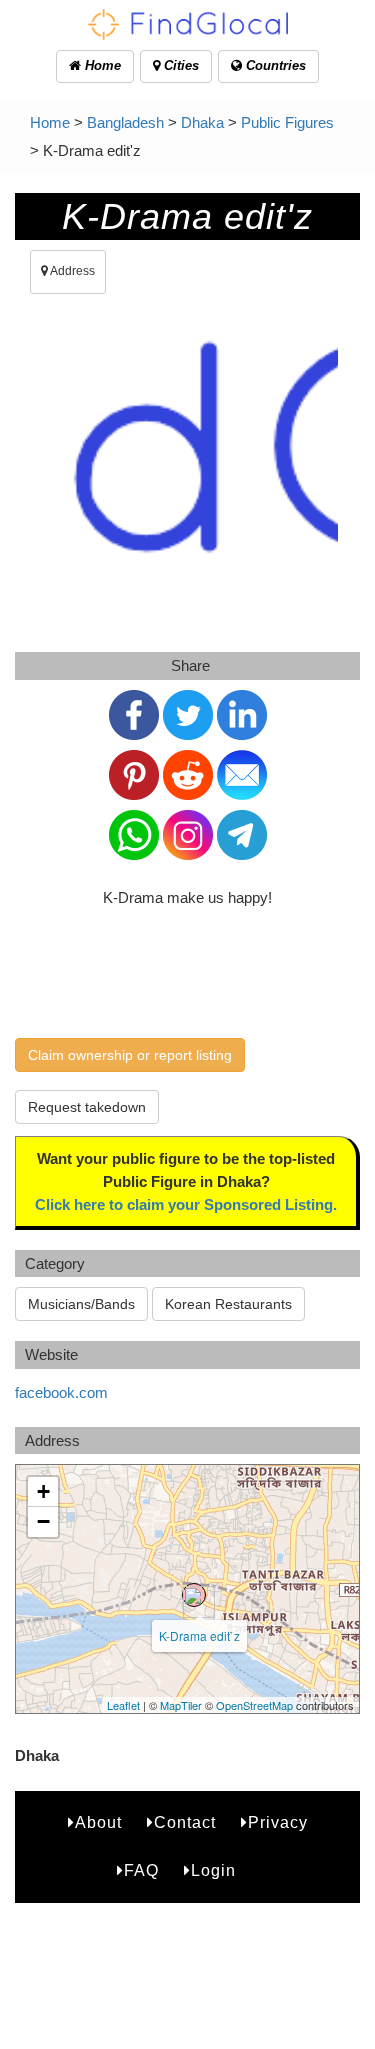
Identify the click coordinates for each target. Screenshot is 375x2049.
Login (213, 1870)
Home (101, 65)
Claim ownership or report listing (130, 1055)
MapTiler (181, 1705)
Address (71, 271)
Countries (274, 65)
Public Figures (287, 122)
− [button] (43, 1521)
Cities (179, 65)
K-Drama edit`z (199, 1635)
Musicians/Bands (81, 1304)
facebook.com (61, 1392)
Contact (185, 1822)
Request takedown (87, 1107)
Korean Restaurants (228, 1304)
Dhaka (202, 122)
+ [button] (43, 1491)
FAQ (141, 1870)
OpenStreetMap (254, 1705)
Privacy (278, 1822)
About (98, 1822)
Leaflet (123, 1705)
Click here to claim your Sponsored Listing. (186, 1204)
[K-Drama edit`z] (194, 1595)
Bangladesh (125, 122)
